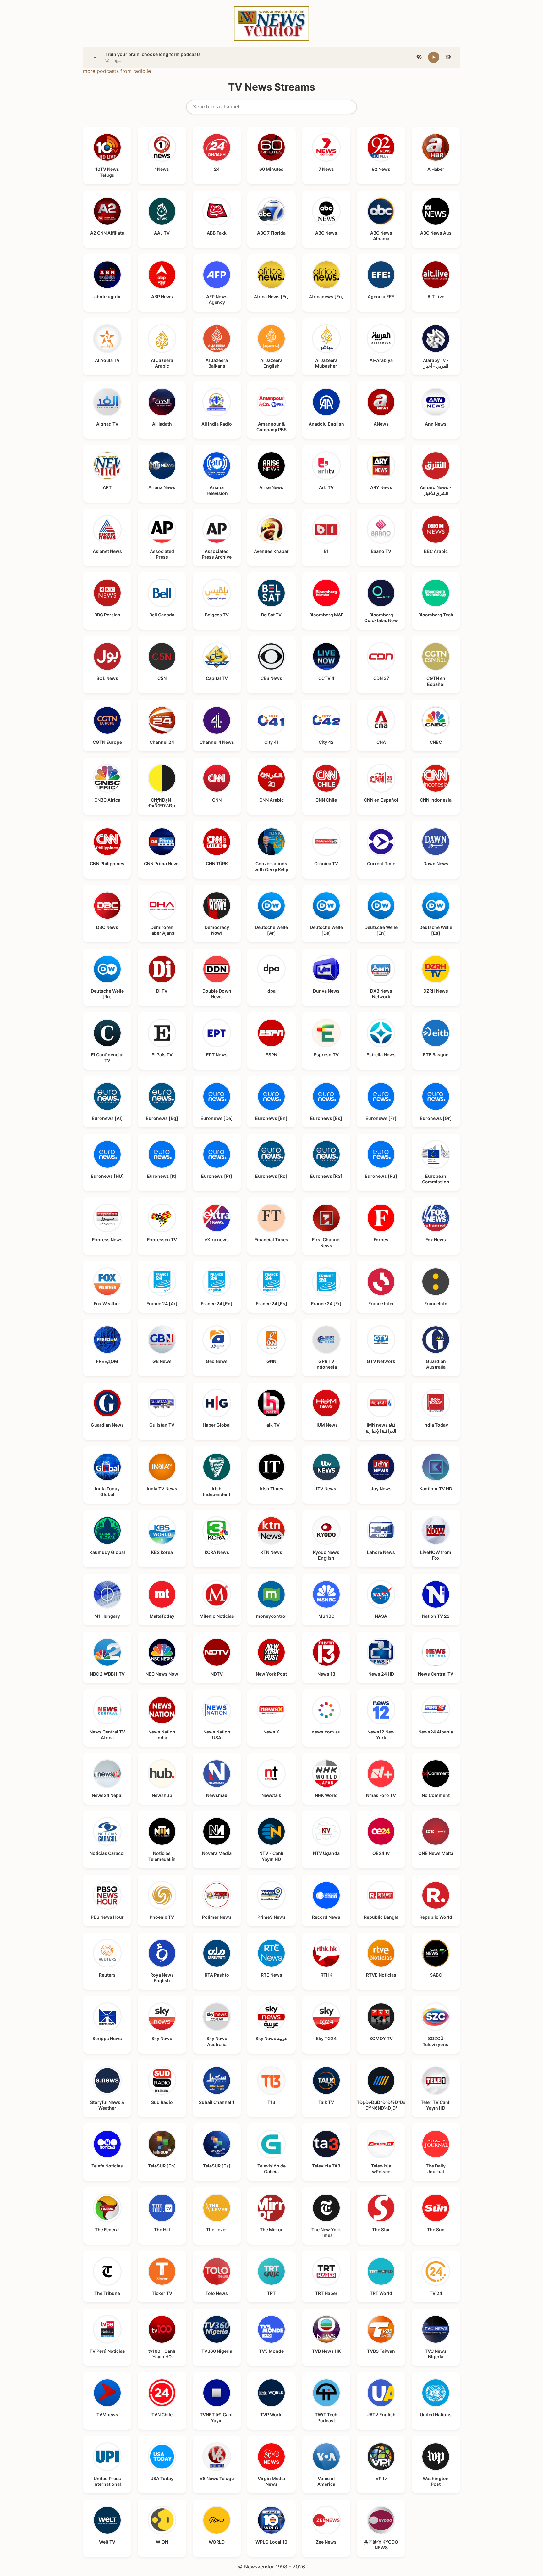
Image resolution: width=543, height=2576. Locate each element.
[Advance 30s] (448, 57)
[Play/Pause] (434, 57)
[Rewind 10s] (419, 57)
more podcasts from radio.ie (117, 71)
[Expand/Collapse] (95, 57)
